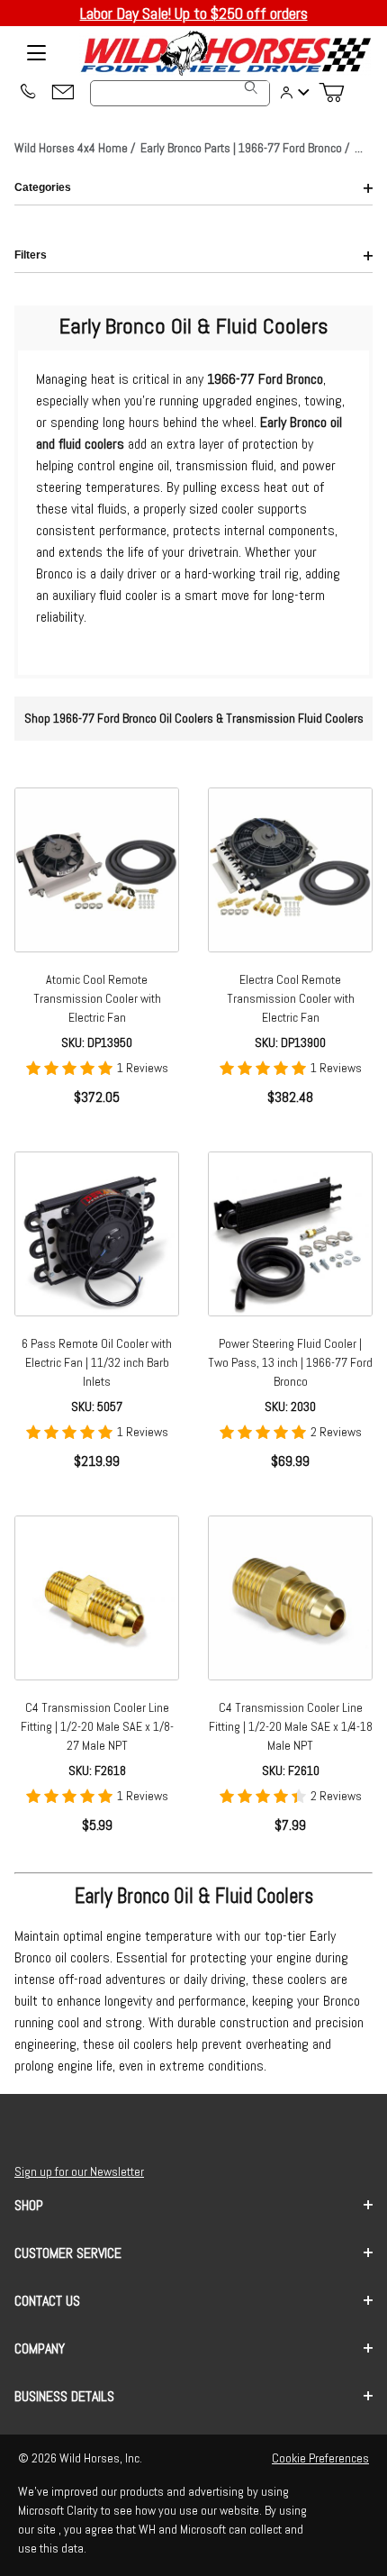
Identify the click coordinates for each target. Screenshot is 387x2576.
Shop (29, 2205)
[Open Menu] (36, 53)
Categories (43, 187)
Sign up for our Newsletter (79, 2171)
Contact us (47, 2301)
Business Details (64, 2396)
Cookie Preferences (320, 2458)
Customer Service (68, 2253)
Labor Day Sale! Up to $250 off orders (194, 13)
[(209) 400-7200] (27, 93)
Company (40, 2348)
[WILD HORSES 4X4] (225, 53)
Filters (31, 255)
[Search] (251, 87)
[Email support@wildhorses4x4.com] (63, 93)
